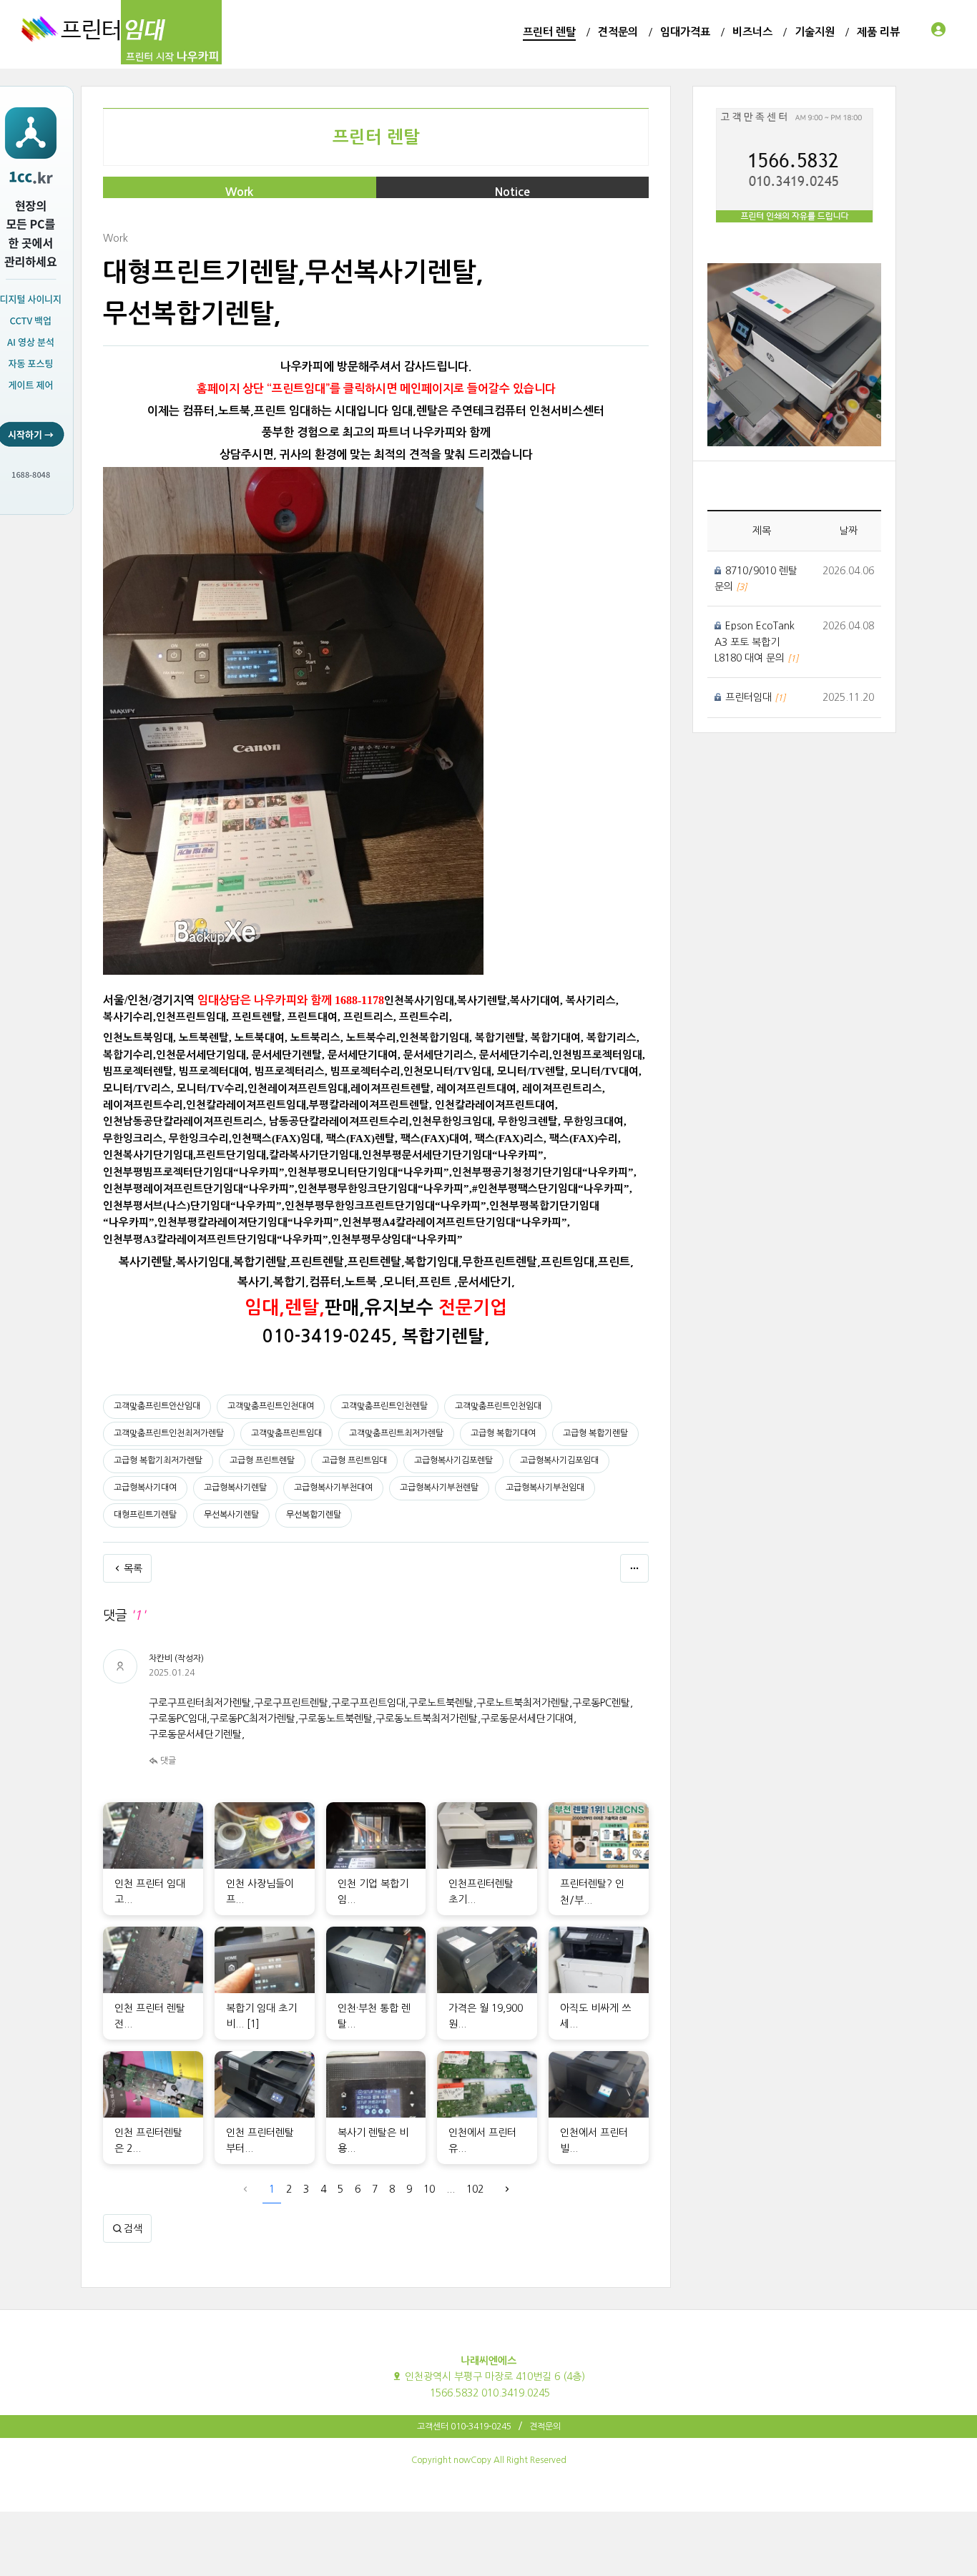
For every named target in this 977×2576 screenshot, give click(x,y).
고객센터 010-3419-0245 (464, 2427)
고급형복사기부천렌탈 (439, 1488)
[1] (253, 2024)
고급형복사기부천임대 (545, 1488)
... (451, 2189)
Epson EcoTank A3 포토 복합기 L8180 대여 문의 (755, 642)
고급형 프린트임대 (354, 1460)
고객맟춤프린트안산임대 (157, 1406)
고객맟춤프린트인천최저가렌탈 (169, 1433)
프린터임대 (750, 697)
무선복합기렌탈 (314, 1515)
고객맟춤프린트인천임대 (498, 1406)
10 (429, 2189)
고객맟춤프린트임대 (286, 1433)
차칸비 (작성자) (176, 1658)
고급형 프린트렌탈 (262, 1460)
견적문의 (545, 2427)
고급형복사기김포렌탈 (453, 1460)
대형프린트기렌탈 (145, 1515)
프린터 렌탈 (376, 137)
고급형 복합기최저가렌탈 (158, 1460)
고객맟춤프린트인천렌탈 (384, 1406)
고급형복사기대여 (145, 1488)
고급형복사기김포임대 (559, 1460)
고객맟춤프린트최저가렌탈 (396, 1433)
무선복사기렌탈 (231, 1515)
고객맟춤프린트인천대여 (271, 1406)
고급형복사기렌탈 (235, 1488)
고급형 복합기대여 (503, 1433)
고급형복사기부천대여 (333, 1488)
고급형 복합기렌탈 (595, 1433)
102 (475, 2189)
